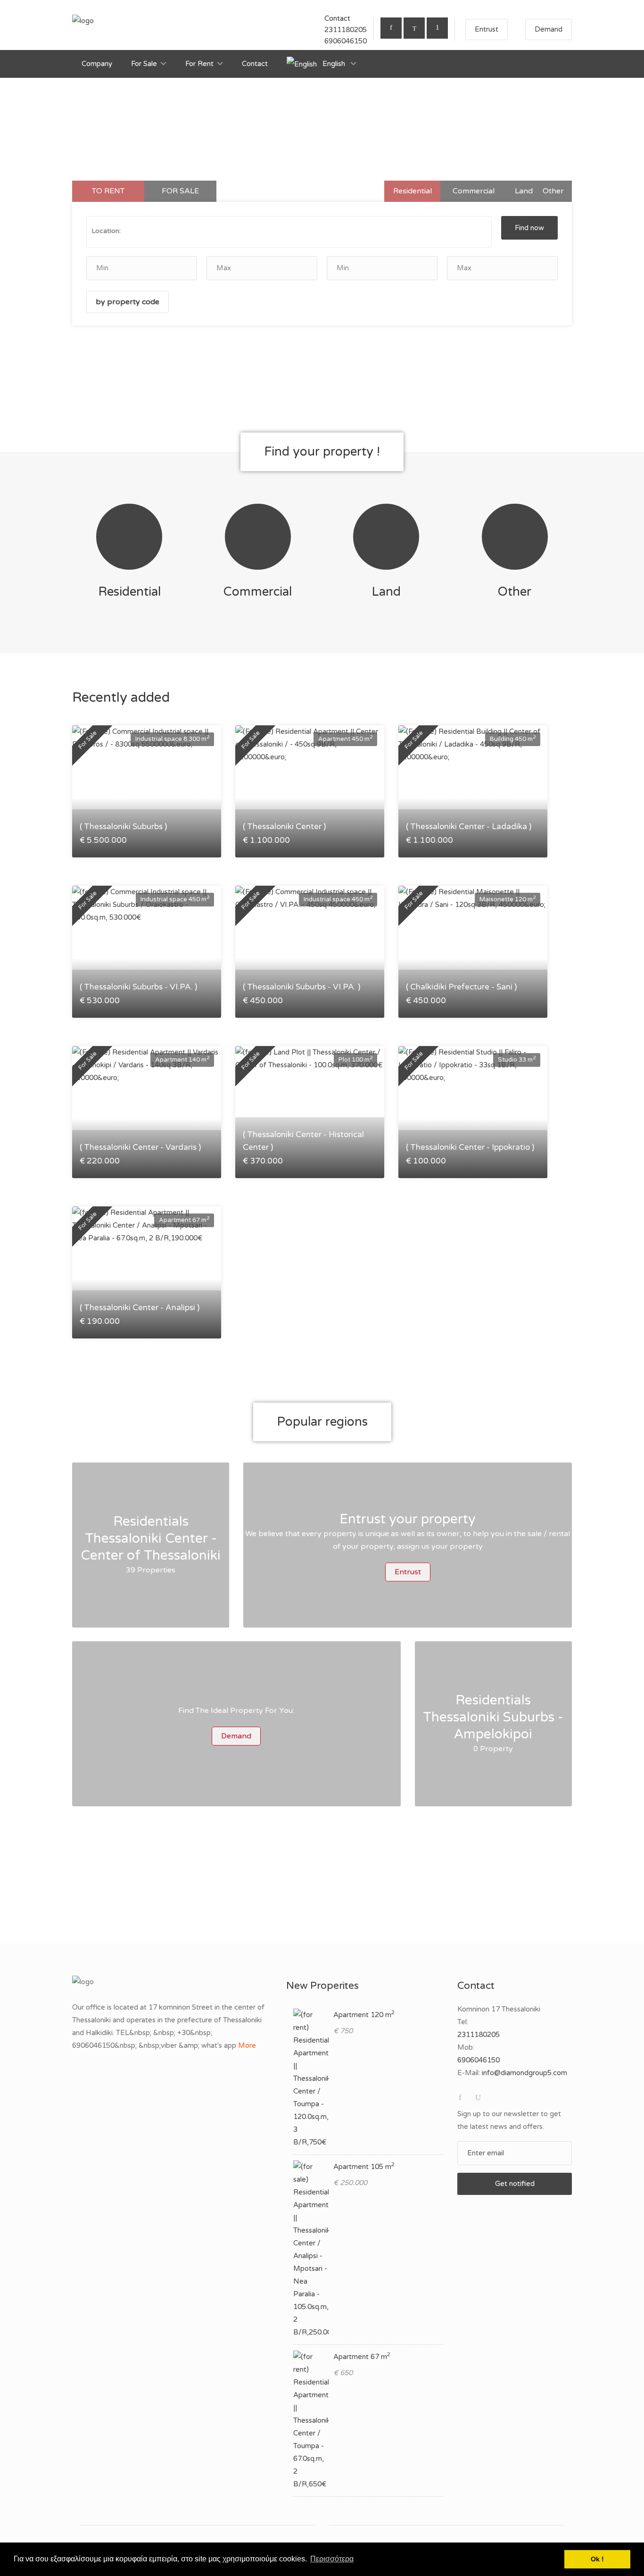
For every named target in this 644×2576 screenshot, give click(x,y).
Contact (255, 64)
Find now (529, 228)
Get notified (515, 2184)
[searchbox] (180, 231)
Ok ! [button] (597, 2559)
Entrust (487, 29)
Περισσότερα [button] (332, 2559)
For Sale (144, 64)
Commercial (474, 191)
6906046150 (346, 41)
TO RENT (108, 191)
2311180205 (346, 30)
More (247, 2045)
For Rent (199, 64)
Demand (549, 29)
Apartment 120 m (364, 2015)
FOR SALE (180, 191)
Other (553, 191)
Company (97, 64)
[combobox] (289, 232)
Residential (413, 191)
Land (524, 191)
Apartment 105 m (364, 2167)
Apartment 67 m (362, 2357)
